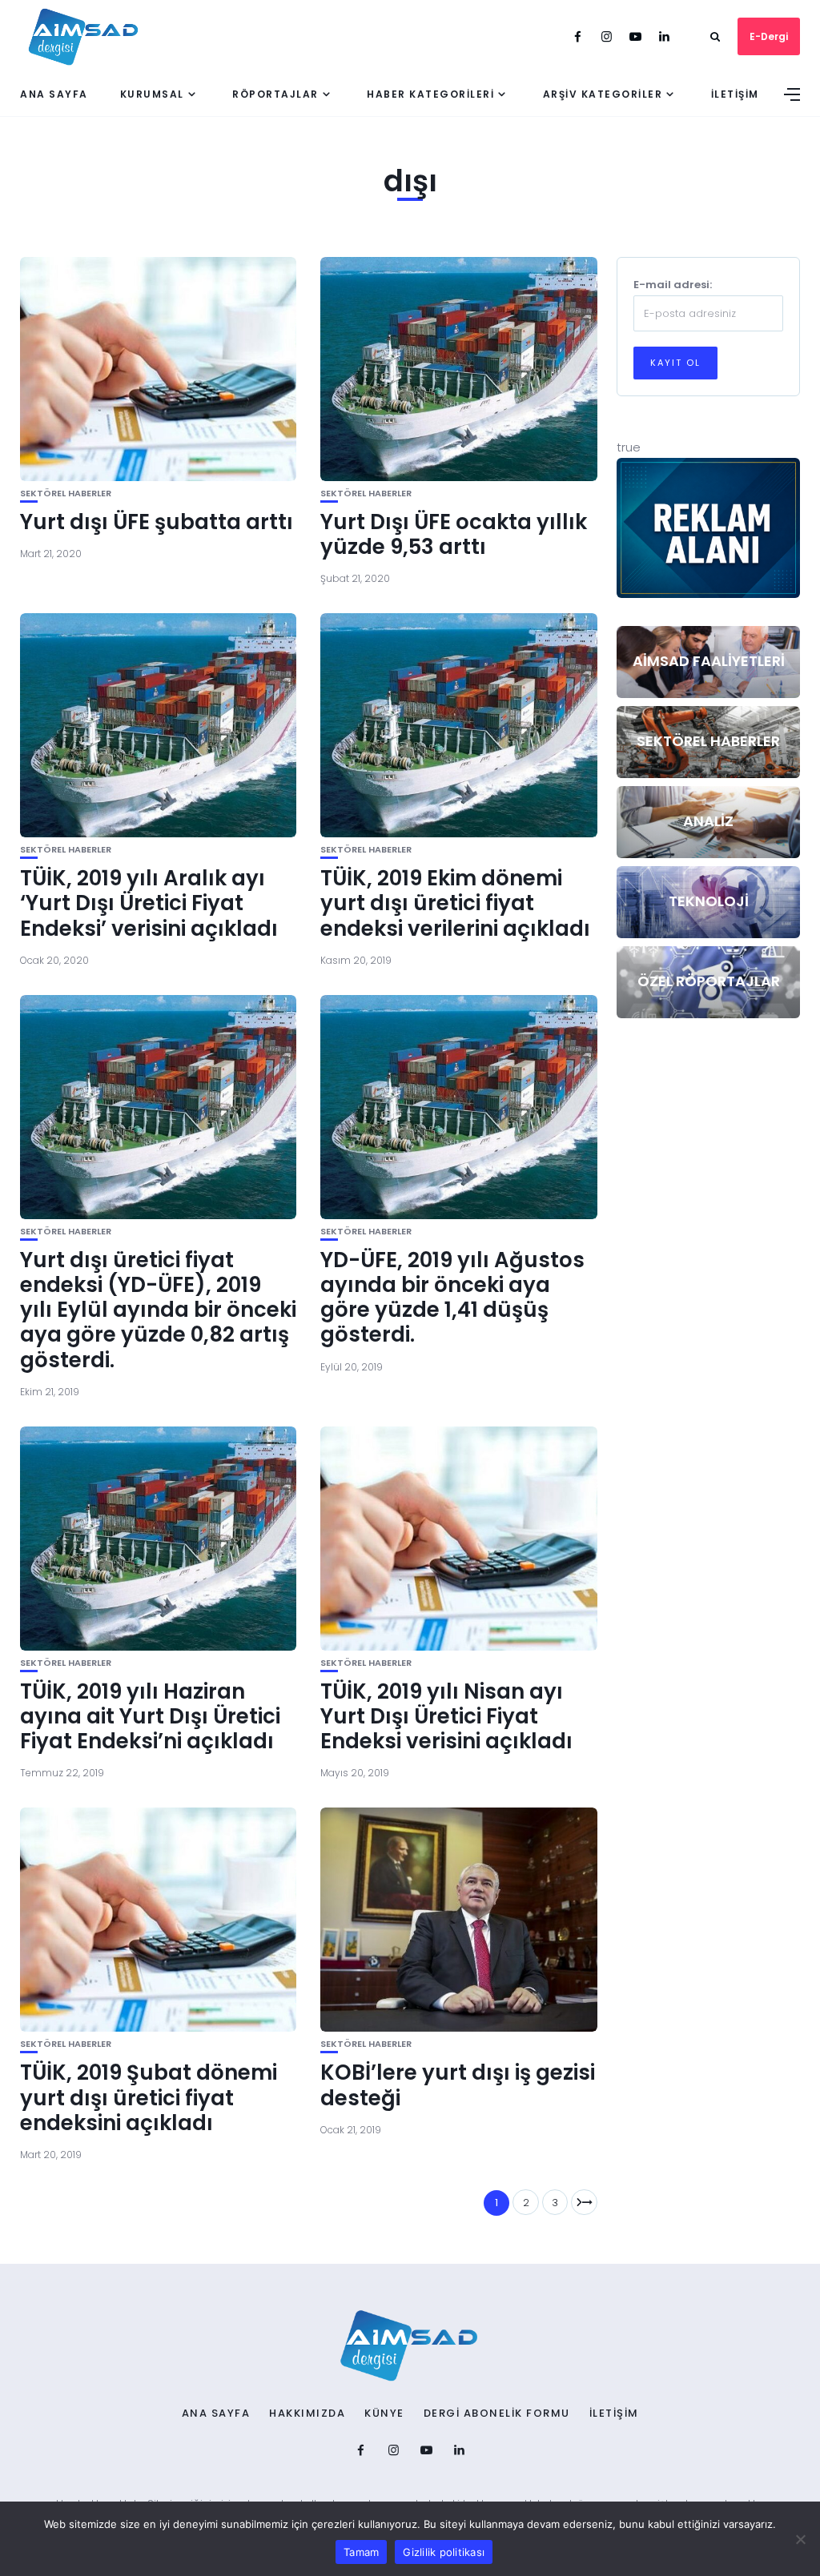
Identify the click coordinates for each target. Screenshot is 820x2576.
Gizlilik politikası (444, 2552)
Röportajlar (275, 94)
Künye (384, 2413)
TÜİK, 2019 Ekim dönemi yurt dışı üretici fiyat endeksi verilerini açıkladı (455, 903)
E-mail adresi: (673, 285)
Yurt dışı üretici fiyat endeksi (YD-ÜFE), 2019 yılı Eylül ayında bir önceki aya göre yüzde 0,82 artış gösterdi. (158, 1310)
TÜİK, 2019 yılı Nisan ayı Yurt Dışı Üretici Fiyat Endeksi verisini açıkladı (446, 1716)
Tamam (361, 2552)
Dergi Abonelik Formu (497, 2413)
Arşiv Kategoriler (603, 94)
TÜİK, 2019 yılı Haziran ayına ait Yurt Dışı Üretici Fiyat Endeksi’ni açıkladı (150, 1716)
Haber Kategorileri (430, 94)
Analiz (708, 821)
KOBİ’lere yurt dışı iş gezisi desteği (458, 2085)
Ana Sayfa (54, 94)
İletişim (735, 94)
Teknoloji (709, 901)
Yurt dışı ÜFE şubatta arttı (157, 522)
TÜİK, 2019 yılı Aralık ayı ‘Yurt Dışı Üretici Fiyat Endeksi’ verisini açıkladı (149, 903)
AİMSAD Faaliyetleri (709, 661)
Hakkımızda (307, 2413)
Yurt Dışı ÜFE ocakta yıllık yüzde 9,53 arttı (454, 534)
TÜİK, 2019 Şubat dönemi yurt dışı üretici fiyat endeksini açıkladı (149, 2097)
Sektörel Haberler (66, 494)
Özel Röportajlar (709, 981)
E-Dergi (769, 36)
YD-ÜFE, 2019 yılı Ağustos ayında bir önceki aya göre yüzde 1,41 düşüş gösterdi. (452, 1298)
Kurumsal (152, 94)
